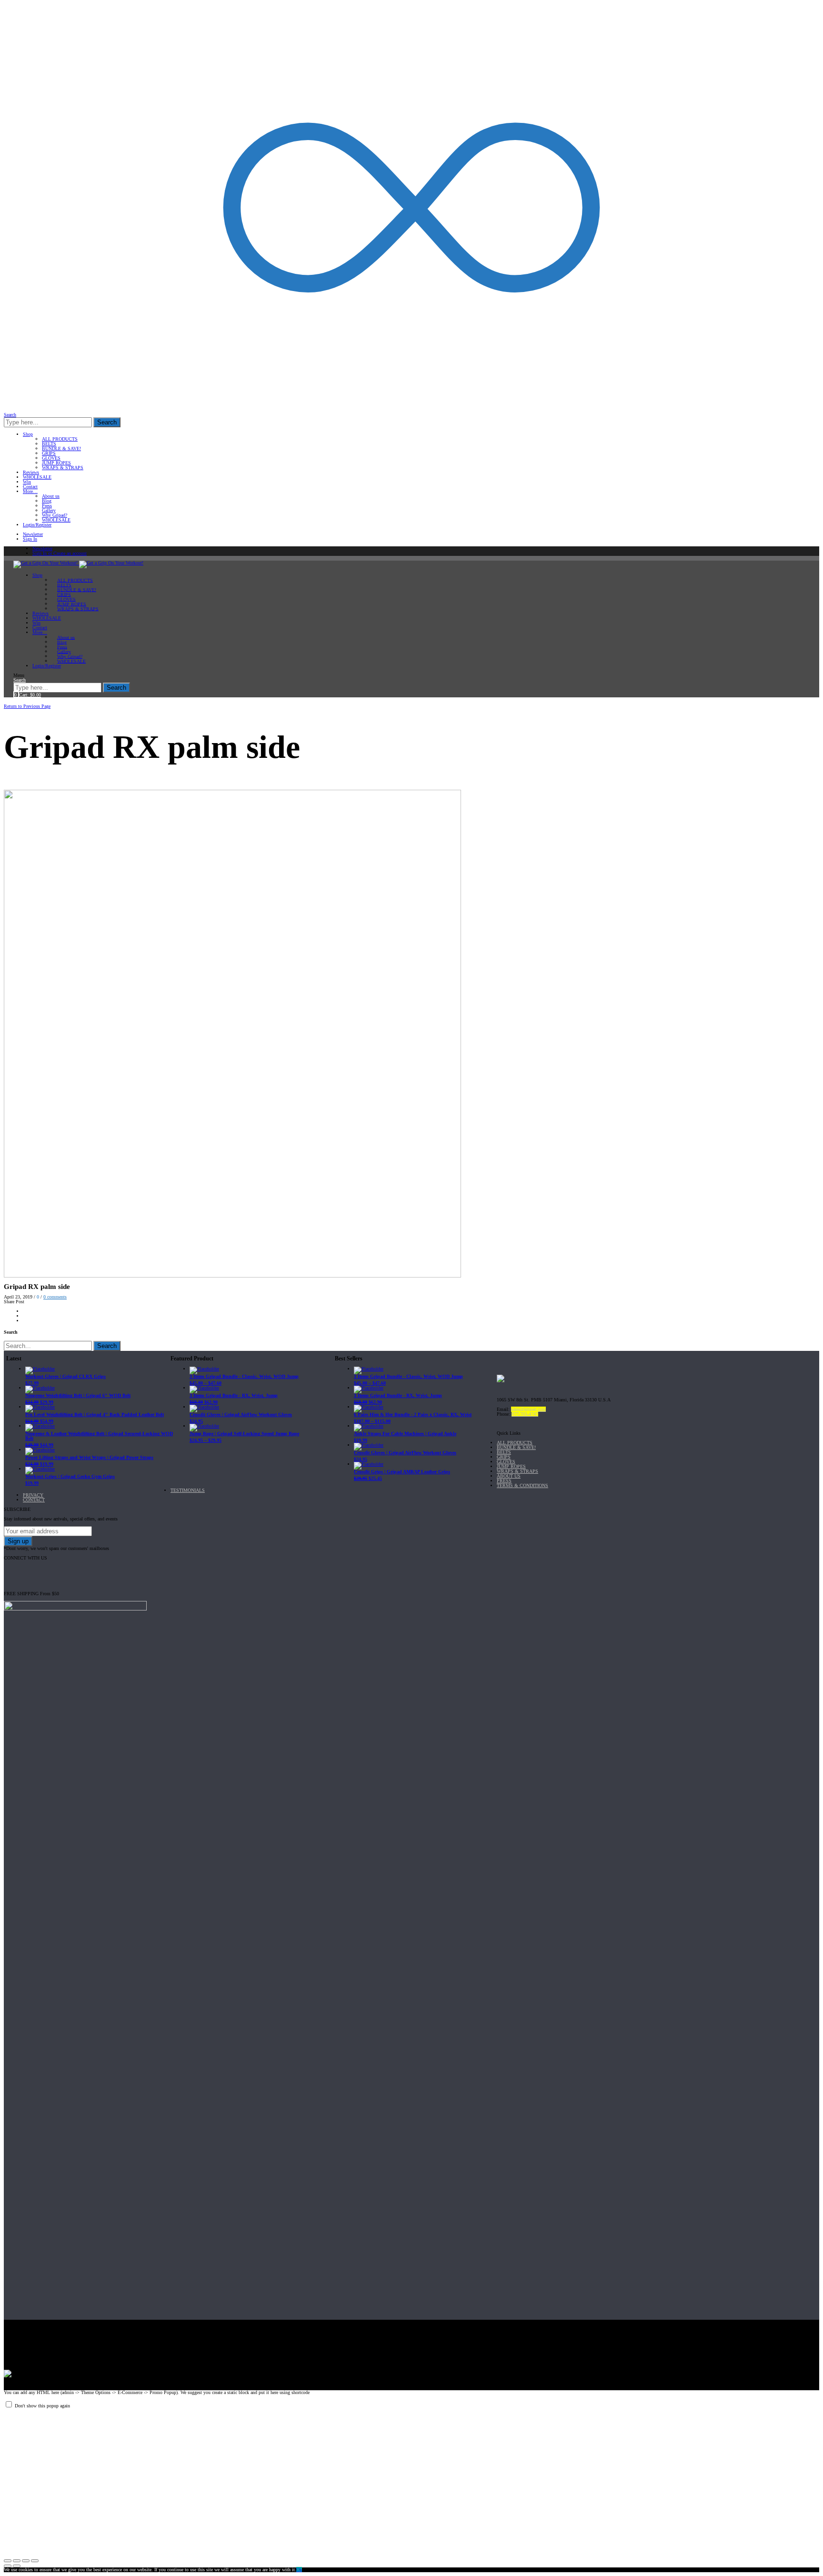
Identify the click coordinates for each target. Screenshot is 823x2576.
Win (27, 482)
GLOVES (51, 458)
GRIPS (49, 453)
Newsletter (33, 534)
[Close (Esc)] (8, 2561)
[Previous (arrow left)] (8, 2566)
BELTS (49, 444)
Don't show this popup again (42, 2406)
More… (30, 491)
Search (107, 422)
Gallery (49, 510)
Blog (47, 501)
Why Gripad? (55, 515)
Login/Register (37, 525)
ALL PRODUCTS (60, 439)
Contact (30, 487)
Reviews (31, 472)
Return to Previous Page (27, 706)
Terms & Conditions (522, 1485)
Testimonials (188, 1490)
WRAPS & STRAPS (63, 468)
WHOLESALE (37, 477)
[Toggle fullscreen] (26, 2561)
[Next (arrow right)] (17, 2566)
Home (11, 701)
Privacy (33, 1495)
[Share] (17, 2561)
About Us (509, 1476)
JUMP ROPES (56, 463)
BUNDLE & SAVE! (61, 448)
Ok (299, 2570)
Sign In (30, 539)
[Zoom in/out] (35, 2561)
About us (51, 496)
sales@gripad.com (528, 1409)
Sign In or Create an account (60, 553)
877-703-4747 (525, 1414)
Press (47, 506)
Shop (28, 434)
